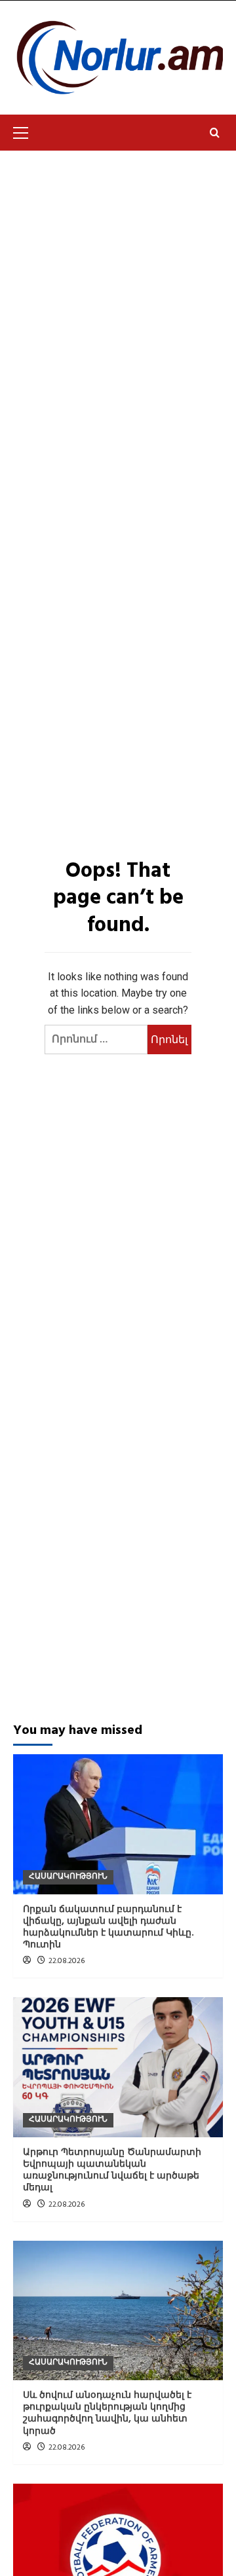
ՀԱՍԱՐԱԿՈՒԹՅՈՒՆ (68, 1877)
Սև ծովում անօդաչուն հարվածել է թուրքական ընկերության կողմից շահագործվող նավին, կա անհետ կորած (107, 2414)
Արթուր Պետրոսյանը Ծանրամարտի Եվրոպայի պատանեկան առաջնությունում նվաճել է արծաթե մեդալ (112, 2171)
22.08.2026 (67, 1961)
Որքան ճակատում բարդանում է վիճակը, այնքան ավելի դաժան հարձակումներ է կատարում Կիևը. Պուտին (108, 1928)
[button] (26, 131)
